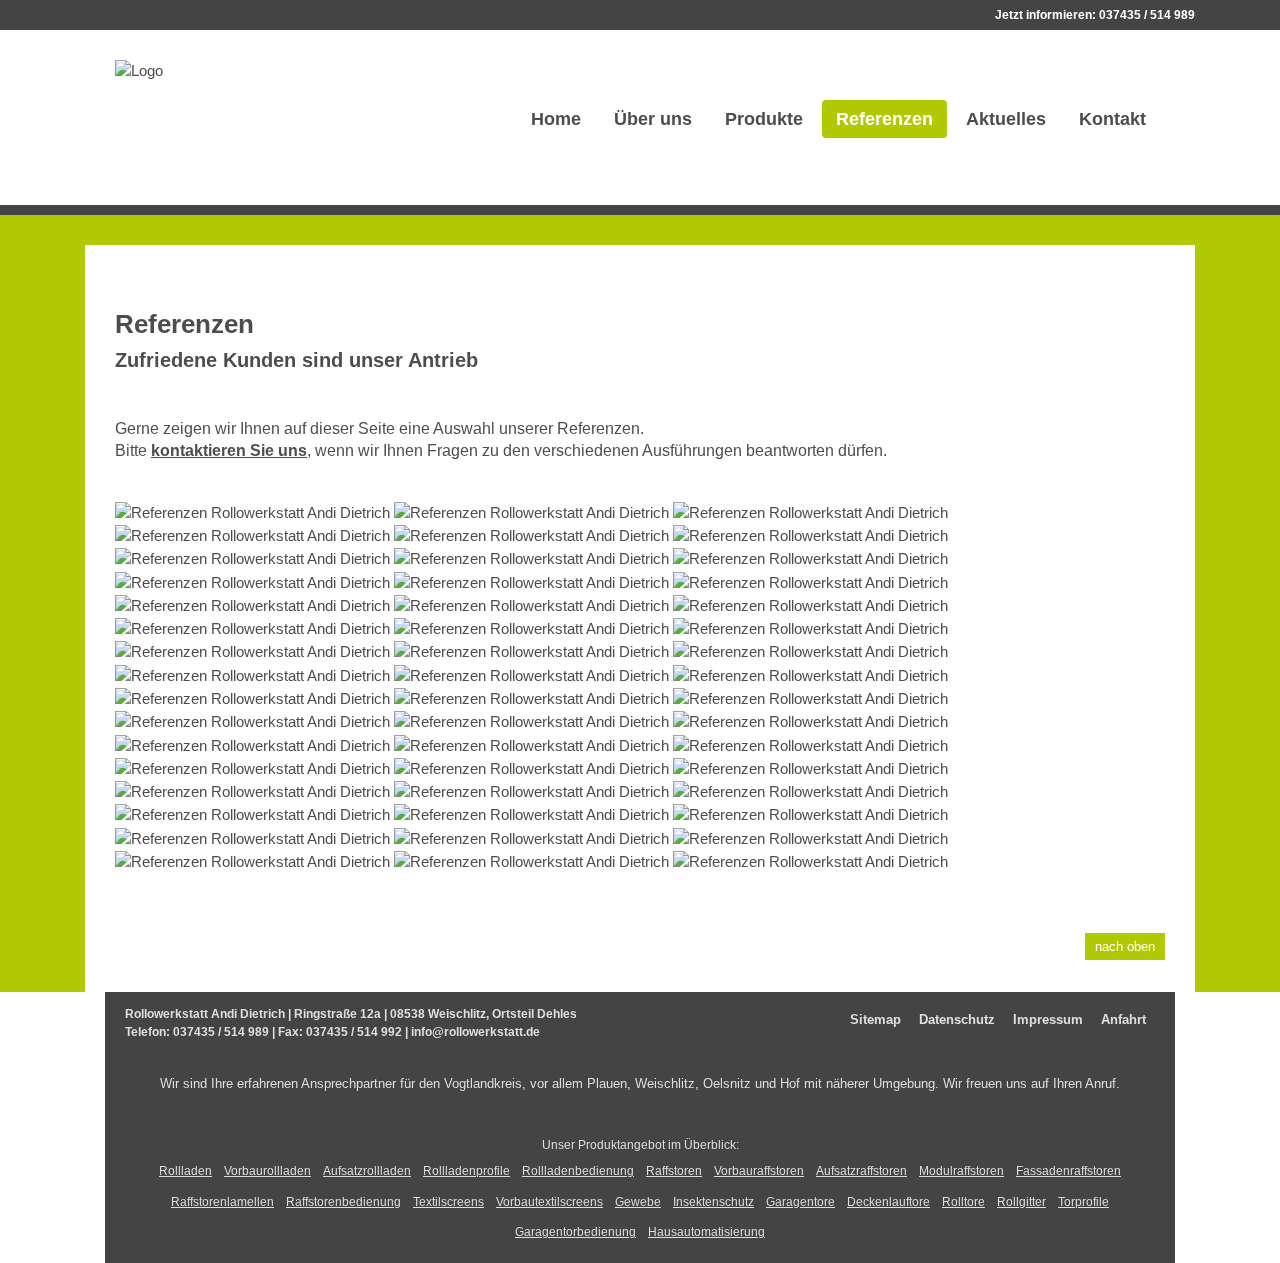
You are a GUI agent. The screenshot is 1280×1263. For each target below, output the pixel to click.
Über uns (653, 119)
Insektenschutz (713, 1202)
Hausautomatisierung (706, 1232)
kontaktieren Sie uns (229, 450)
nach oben (1125, 946)
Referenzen (884, 119)
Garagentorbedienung (575, 1232)
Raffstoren (674, 1171)
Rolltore (963, 1202)
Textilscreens (448, 1202)
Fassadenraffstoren (1068, 1171)
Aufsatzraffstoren (861, 1171)
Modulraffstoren (961, 1171)
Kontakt (1112, 119)
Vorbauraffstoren (759, 1171)
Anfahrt (1123, 1019)
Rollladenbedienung (578, 1171)
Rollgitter (1021, 1202)
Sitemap (875, 1019)
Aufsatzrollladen (367, 1171)
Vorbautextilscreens (549, 1202)
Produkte (764, 119)
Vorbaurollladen (267, 1171)
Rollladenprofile (466, 1171)
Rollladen (185, 1171)
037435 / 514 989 (1147, 15)
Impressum (1048, 1019)
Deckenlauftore (888, 1202)
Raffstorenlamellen (222, 1202)
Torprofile (1083, 1202)
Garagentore (800, 1202)
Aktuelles (1006, 119)
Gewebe (638, 1202)
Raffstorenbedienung (343, 1202)
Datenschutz (957, 1019)
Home (556, 119)
